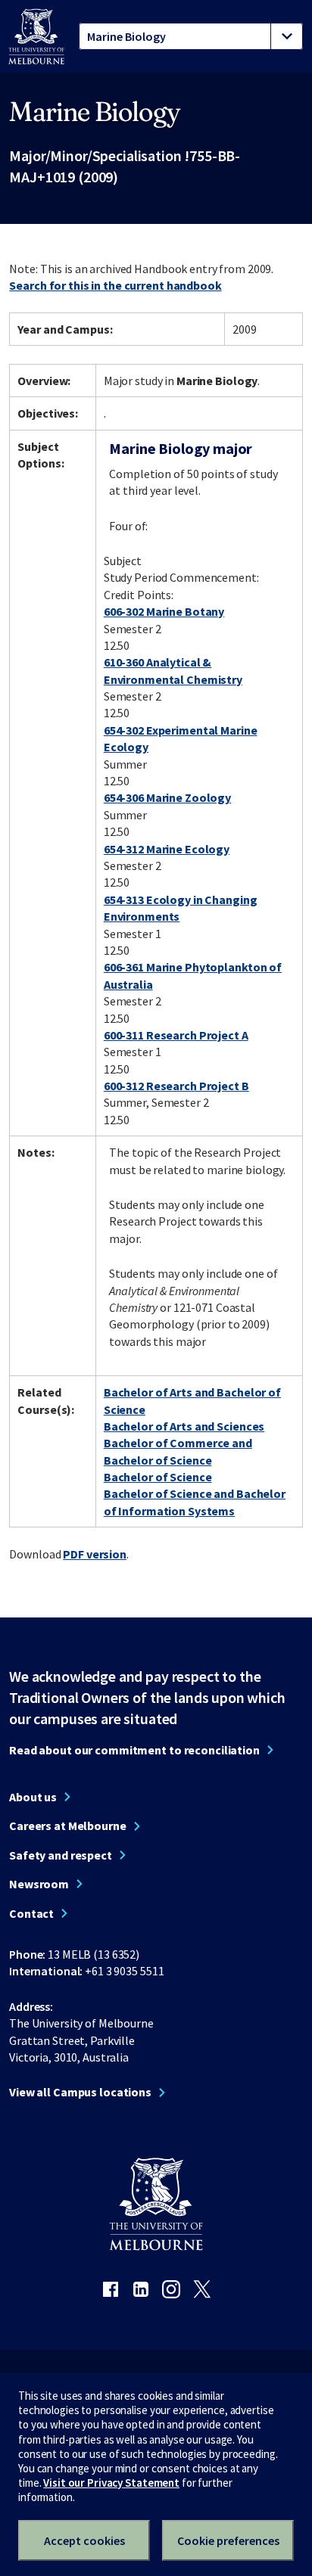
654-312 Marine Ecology (167, 849)
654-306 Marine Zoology (167, 797)
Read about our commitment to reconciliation (134, 1750)
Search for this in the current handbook (115, 285)
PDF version (95, 1554)
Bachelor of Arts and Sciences (184, 1426)
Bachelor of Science (158, 1477)
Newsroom (39, 1884)
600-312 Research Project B (176, 1086)
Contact (31, 1913)
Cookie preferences (228, 2540)
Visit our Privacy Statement (111, 2483)
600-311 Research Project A (176, 1035)
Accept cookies (84, 2540)
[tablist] (191, 36)
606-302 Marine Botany (164, 611)
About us (33, 1797)
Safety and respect (61, 1855)
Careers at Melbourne (68, 1826)
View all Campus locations (80, 2092)
